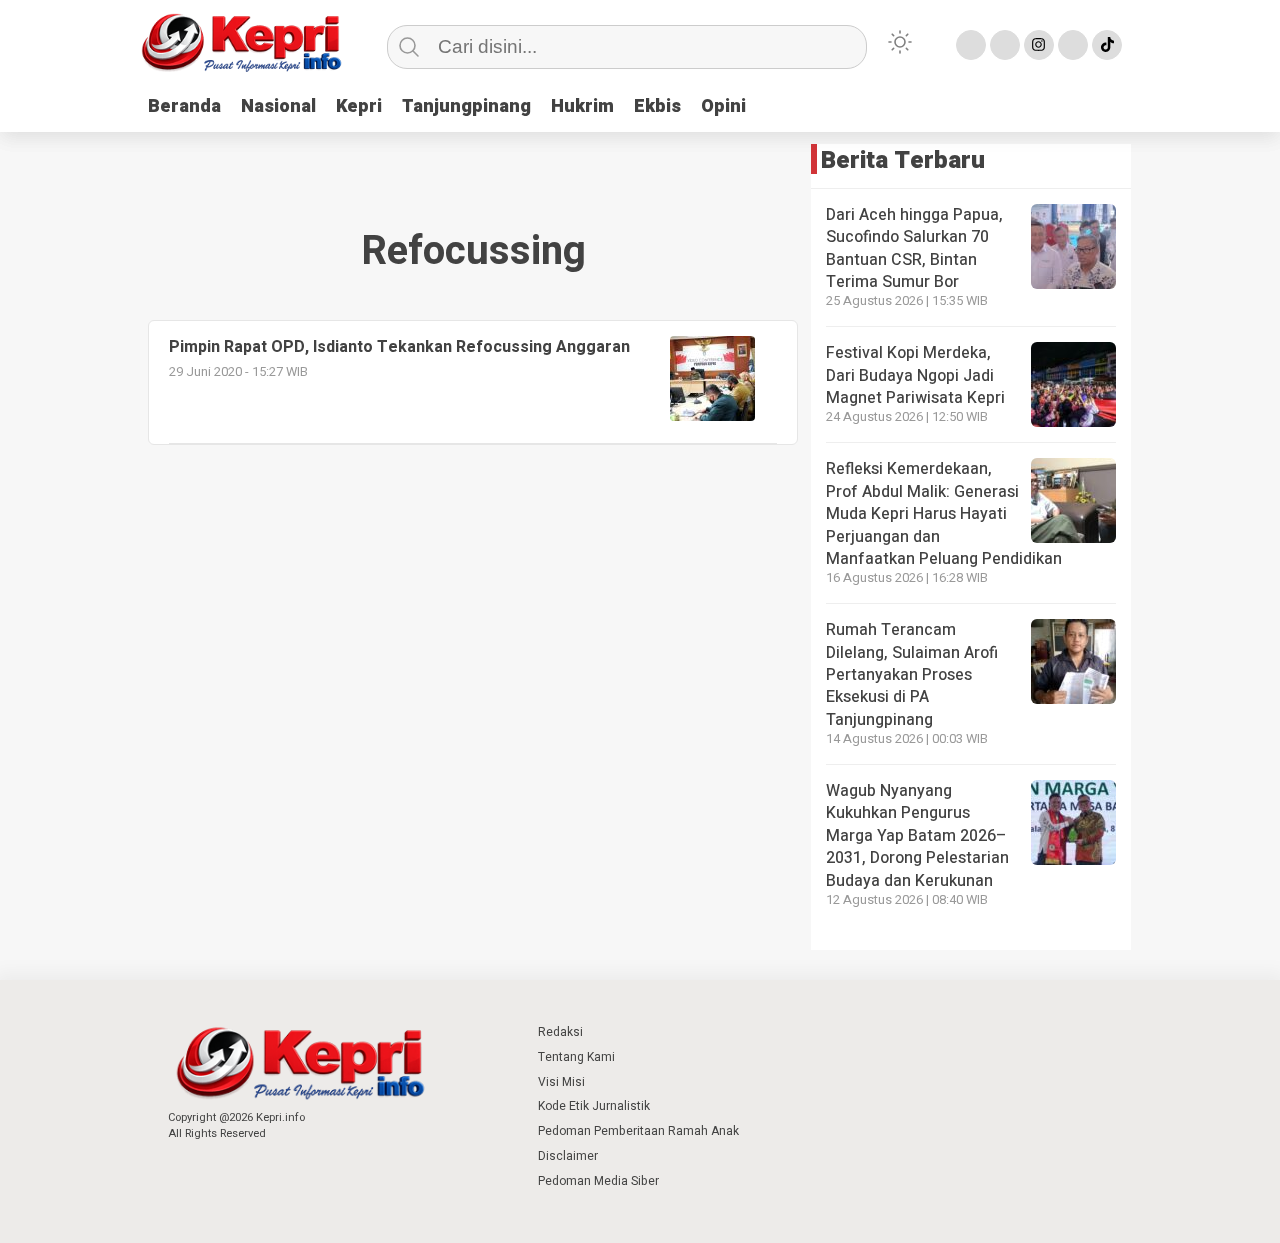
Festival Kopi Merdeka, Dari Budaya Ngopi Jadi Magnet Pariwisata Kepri (915, 375)
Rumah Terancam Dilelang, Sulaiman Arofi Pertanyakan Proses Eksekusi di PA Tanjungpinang (912, 675)
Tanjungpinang (466, 106)
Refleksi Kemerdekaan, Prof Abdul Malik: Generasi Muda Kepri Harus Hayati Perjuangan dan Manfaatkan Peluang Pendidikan (944, 514)
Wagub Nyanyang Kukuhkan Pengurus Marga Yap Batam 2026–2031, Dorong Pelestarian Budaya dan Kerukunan (917, 836)
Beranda (184, 106)
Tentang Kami (576, 1057)
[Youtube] (1073, 45)
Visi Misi (561, 1082)
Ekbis (657, 106)
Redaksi (560, 1032)
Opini (723, 106)
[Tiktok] (1107, 45)
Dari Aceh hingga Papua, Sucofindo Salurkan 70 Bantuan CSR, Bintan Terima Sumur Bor (914, 248)
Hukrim (582, 106)
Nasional (278, 106)
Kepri (359, 106)
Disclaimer (568, 1156)
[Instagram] (1039, 45)
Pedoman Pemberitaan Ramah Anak (638, 1131)
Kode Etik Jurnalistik (594, 1106)
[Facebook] (971, 45)
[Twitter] (1005, 45)
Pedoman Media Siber (598, 1181)
